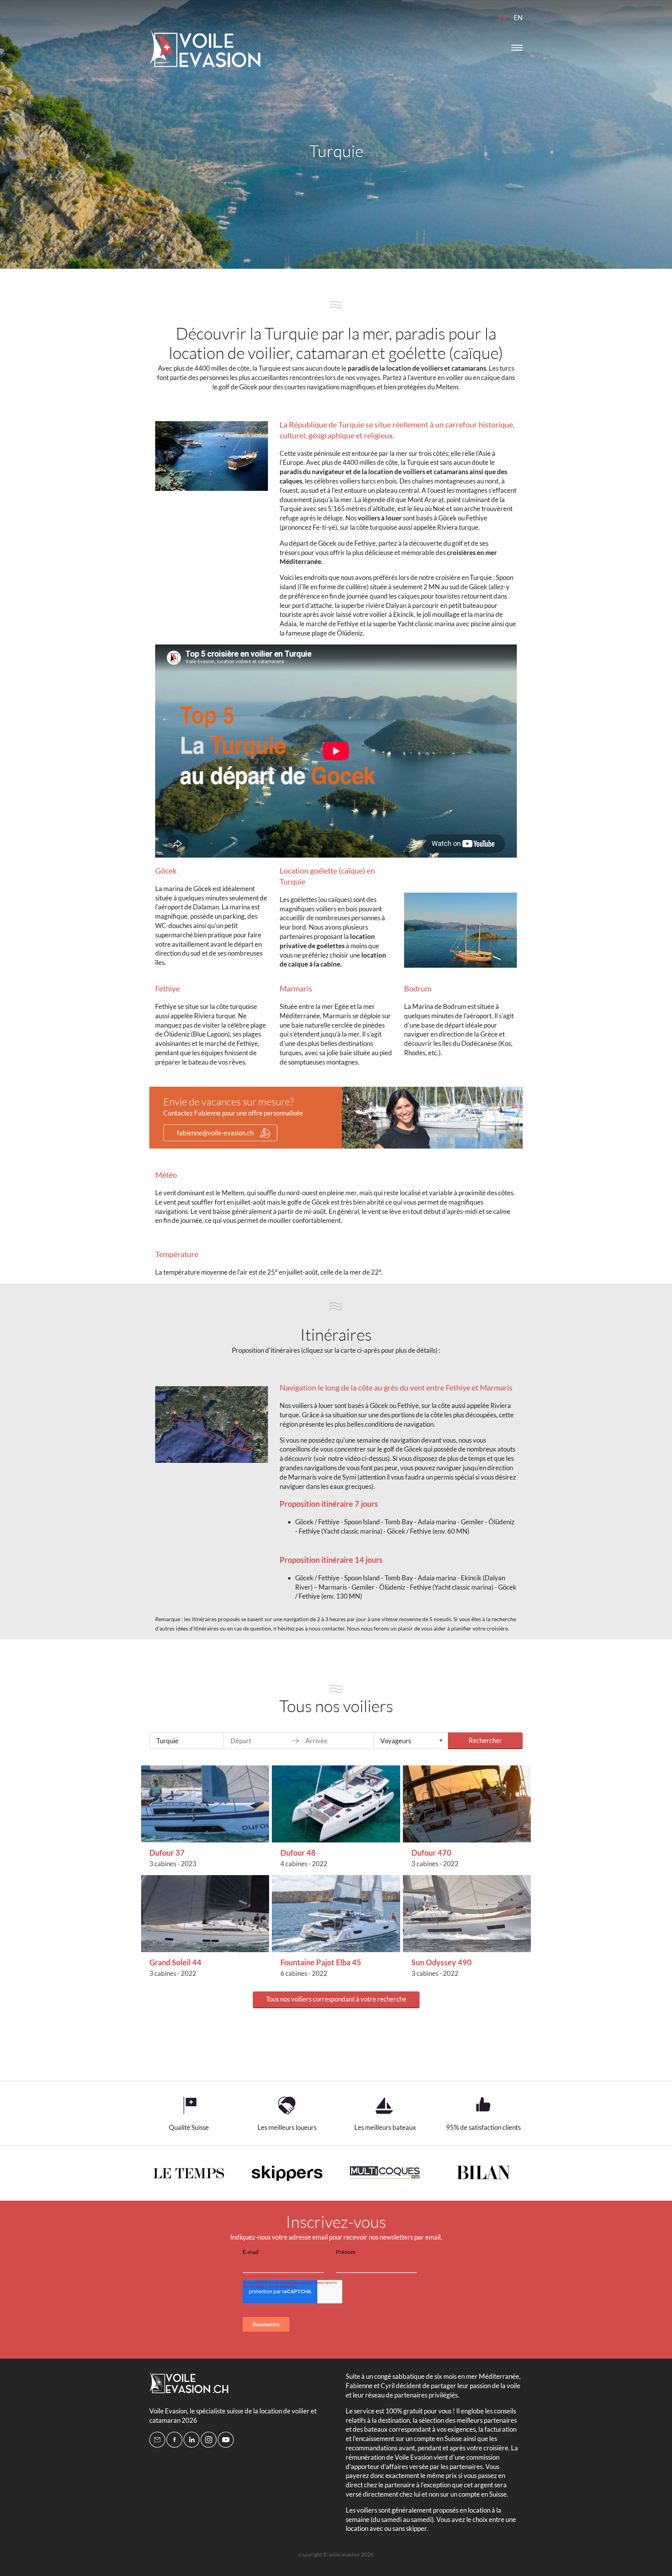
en (518, 18)
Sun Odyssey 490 (442, 1962)
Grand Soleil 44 (175, 1962)
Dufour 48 (298, 1853)
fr (503, 18)
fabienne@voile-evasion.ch (215, 1133)
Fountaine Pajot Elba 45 (321, 1962)
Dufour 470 (431, 1853)
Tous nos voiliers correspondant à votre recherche (336, 1999)
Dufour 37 (167, 1853)
